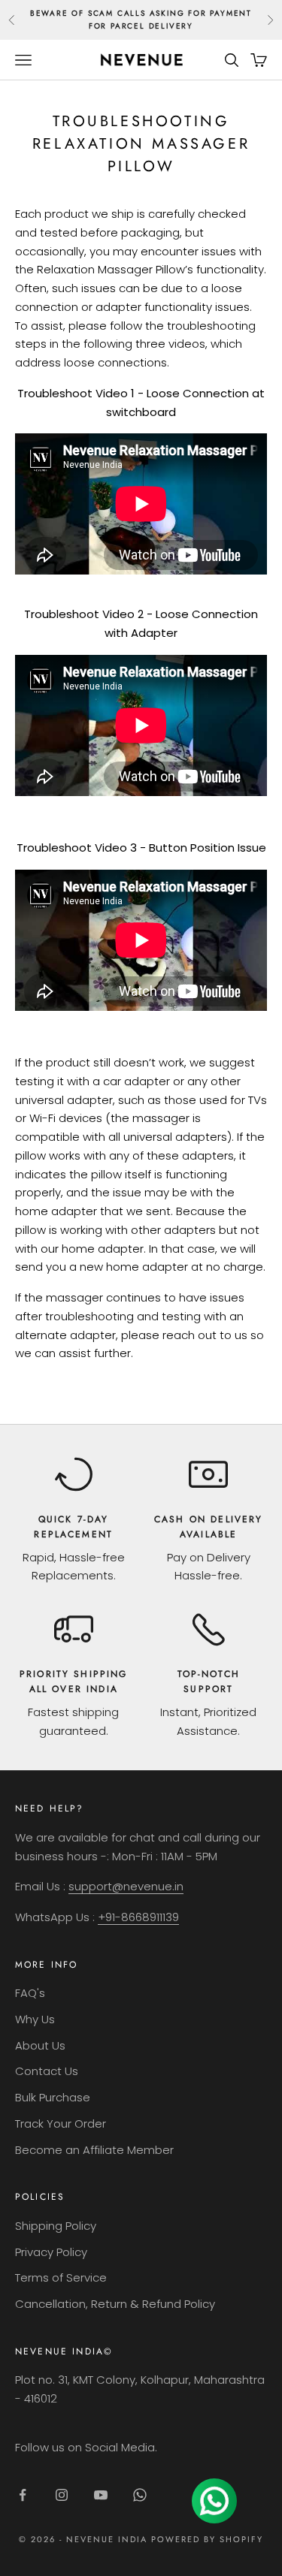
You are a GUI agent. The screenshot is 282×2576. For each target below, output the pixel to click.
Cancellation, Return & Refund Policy (115, 2304)
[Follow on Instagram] (62, 2495)
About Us (40, 2045)
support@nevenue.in (126, 1886)
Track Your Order (61, 2124)
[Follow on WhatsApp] (140, 2495)
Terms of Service (61, 2277)
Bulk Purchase (53, 2097)
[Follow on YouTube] (101, 2495)
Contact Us (47, 2071)
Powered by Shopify (207, 2539)
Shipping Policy (56, 2226)
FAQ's (30, 1993)
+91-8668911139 (138, 1917)
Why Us (35, 2019)
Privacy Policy (51, 2252)
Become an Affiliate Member (94, 2150)
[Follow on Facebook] (23, 2495)
